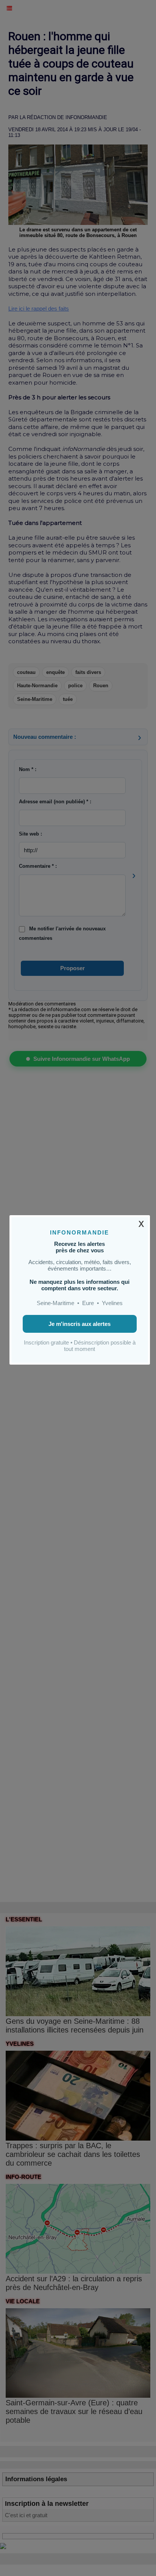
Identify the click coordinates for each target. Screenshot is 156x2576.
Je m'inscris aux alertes (80, 1324)
